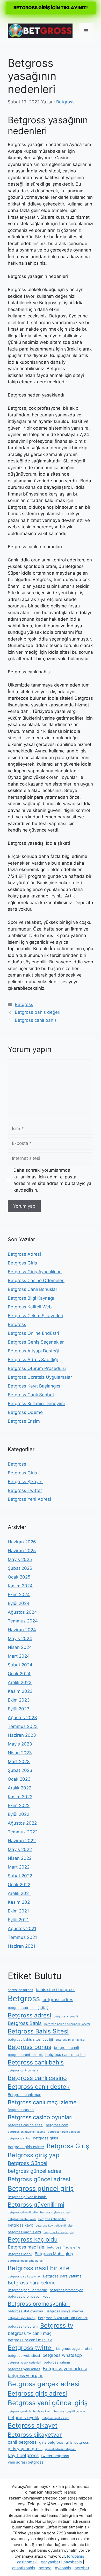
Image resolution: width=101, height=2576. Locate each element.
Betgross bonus (30, 2047)
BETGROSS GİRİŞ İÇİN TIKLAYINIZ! (51, 8)
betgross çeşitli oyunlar (70, 2411)
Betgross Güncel (28, 2163)
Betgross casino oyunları (40, 2117)
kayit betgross (23, 2455)
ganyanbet (51, 2562)
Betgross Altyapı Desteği (33, 1351)
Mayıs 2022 (20, 1849)
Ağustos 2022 (22, 1823)
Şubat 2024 (20, 1665)
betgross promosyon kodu (29, 2296)
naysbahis (73, 2562)
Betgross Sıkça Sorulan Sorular (63, 2318)
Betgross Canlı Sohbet (31, 1395)
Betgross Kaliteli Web (30, 1307)
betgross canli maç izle (65, 2055)
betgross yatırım (57, 2362)
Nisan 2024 (20, 1647)
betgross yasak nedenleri (24, 2363)
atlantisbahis (24, 2568)
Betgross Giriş (22, 1263)
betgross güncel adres (34, 2171)
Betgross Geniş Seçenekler (36, 1342)
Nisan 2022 (20, 1858)
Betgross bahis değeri (38, 1012)
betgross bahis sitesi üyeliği (30, 2039)
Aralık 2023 (20, 1682)
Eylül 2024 (19, 1603)
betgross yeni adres (24, 2369)
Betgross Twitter (25, 1490)
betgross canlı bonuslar (23, 2071)
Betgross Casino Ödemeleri (36, 1281)
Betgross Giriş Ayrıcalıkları (35, 1272)
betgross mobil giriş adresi (26, 2261)
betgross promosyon (67, 2290)
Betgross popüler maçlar (27, 2290)
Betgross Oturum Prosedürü (37, 1368)
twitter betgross (55, 2456)
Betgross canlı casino (37, 2078)
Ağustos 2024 (22, 1612)
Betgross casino (21, 2110)
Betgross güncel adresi (39, 2179)
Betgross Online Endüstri (33, 1333)
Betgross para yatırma (62, 2276)
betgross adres (58, 2000)
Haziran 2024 (22, 1630)
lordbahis (76, 2556)
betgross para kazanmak (24, 2277)
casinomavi (27, 2562)
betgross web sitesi (24, 2356)
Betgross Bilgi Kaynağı (31, 1298)
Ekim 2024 (19, 1595)
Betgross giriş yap (34, 2155)
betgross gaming (19, 2139)
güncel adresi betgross (60, 2449)
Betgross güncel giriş (41, 2188)
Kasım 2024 (20, 1586)
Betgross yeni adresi (65, 2369)
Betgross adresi (29, 2015)
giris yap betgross (25, 2449)
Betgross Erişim (24, 1421)
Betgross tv (57, 2325)
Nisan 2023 (20, 1753)
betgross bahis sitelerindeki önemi (67, 2024)
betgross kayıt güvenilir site (54, 2226)
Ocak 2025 (19, 1577)
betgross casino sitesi (26, 2125)
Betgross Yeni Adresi (29, 1499)
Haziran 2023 (22, 1735)
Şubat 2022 (20, 1876)
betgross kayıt (20, 2225)
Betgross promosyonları (39, 2304)
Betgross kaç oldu (33, 2239)
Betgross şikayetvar (35, 2434)
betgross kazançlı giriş (59, 2232)
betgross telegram (23, 2326)
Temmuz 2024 (23, 1621)
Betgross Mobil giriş (54, 2254)
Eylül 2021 (18, 1920)
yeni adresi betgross (26, 2462)
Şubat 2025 (20, 1568)
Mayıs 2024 (20, 1638)
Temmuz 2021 (22, 1937)
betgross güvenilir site (23, 2212)
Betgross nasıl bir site (39, 2268)
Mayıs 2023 (20, 1744)
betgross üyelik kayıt (56, 2418)
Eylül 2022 (19, 1814)
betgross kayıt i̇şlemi (24, 2232)
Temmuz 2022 (23, 1832)
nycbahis (63, 2568)
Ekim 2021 (18, 1911)
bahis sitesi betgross (56, 1990)
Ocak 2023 (19, 1779)
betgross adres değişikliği (28, 2008)
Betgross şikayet (33, 2425)
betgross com (57, 2125)
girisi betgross (77, 2442)
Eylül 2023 (19, 1709)
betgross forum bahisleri (64, 2132)
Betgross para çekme (32, 2283)
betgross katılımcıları (52, 2219)
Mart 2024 (19, 1656)
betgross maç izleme (64, 2247)
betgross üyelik (23, 2418)
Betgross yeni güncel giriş (48, 2403)
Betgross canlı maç (24, 2095)
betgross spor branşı (22, 2318)
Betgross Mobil (20, 2254)
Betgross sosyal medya (64, 2311)
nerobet (82, 2568)
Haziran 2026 (22, 1542)
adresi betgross (20, 1990)
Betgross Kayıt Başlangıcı (34, 1386)
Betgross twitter (31, 2348)
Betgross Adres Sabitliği (33, 1360)
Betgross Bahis (25, 2023)
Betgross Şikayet (25, 1482)
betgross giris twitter (26, 2147)
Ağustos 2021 (22, 1929)
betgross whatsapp (62, 2355)
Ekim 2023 (19, 1700)
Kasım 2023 (20, 1691)
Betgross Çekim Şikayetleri (35, 1316)
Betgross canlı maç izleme (42, 2102)
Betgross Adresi (24, 1254)
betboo (45, 2568)
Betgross (24, 1004)
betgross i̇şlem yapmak (56, 2212)
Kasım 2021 (20, 1902)
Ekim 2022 (19, 1805)
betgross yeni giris (26, 2376)
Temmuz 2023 (23, 1726)
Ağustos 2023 (22, 1718)
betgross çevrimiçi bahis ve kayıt (30, 2411)
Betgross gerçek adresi (44, 2384)
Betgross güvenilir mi (36, 2204)
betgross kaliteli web (22, 2219)
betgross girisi (45, 2138)
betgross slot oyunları (25, 2311)
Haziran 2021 (21, 1946)
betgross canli (66, 2048)
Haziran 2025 (22, 1551)
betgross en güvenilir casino (26, 2132)
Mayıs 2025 (20, 1559)
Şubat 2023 (20, 1770)
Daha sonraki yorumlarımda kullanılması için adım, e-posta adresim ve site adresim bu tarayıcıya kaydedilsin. (52, 1180)
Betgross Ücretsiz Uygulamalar (40, 1377)
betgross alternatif (66, 2017)
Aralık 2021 (19, 1893)
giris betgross (51, 2442)
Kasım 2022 (20, 1797)
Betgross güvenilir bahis (27, 2197)
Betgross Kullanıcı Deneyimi (36, 1404)
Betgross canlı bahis (36, 1020)
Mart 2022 (19, 1867)
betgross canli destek (25, 2055)
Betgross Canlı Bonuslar (33, 1289)
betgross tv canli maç (30, 2333)
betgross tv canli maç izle (30, 2340)
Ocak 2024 (19, 1674)
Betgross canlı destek (39, 2087)
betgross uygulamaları (74, 2349)
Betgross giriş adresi (37, 2393)
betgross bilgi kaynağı (70, 2040)
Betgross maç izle (26, 2247)
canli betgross (22, 2442)
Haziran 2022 (22, 1841)
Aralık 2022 (20, 1788)
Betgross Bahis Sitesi (38, 2031)
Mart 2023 (19, 1762)
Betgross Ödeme (25, 1412)
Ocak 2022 (19, 1885)
